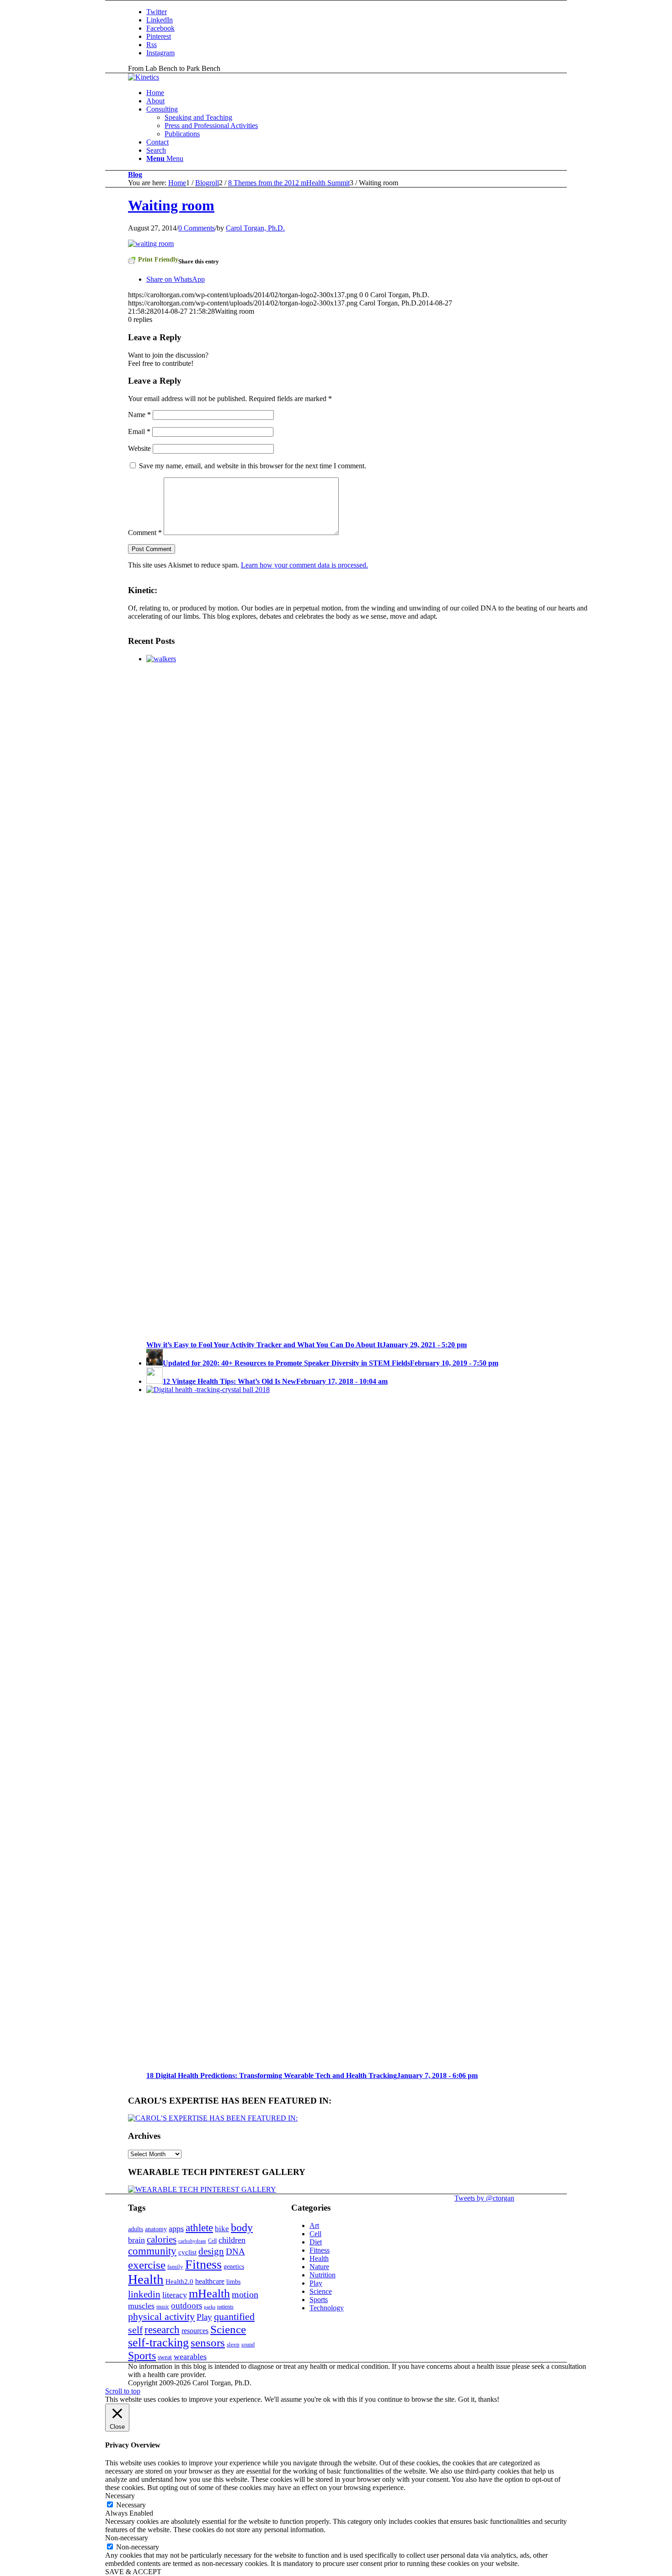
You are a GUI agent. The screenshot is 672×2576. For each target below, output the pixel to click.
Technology (327, 2308)
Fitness (203, 2264)
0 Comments (197, 228)
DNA (235, 2252)
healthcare (210, 2281)
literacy (175, 2295)
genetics (234, 2266)
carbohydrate (192, 2241)
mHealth (209, 2294)
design (211, 2251)
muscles (141, 2306)
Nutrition (323, 2275)
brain (136, 2240)
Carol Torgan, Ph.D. (255, 228)
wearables (190, 2356)
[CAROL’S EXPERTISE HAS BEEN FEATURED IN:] (213, 2118)
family (175, 2267)
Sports (142, 2356)
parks (210, 2307)
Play (204, 2317)
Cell (212, 2241)
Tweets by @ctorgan (484, 2198)
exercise (147, 2265)
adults (136, 2229)
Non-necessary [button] (127, 2538)
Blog (135, 174)
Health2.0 (179, 2281)
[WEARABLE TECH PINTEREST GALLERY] (202, 2189)
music (163, 2307)
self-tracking (158, 2343)
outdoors (187, 2306)
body (242, 2228)
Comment (145, 533)
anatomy (156, 2229)
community (152, 2251)
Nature (319, 2267)
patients (225, 2307)
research (162, 2330)
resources (195, 2331)
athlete (199, 2228)
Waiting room (171, 205)
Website (139, 448)
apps (176, 2228)
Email (139, 431)
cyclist (187, 2252)
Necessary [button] (120, 2496)
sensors (208, 2343)
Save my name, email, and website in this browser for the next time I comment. (253, 466)
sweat (165, 2357)
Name (139, 415)
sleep (233, 2344)
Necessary (131, 2505)
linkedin (144, 2294)
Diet (316, 2242)
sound (248, 2345)
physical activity (161, 2316)
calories (162, 2239)
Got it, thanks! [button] (479, 2399)
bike (222, 2229)
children (232, 2240)
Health (146, 2279)
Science (228, 2329)
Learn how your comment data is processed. (304, 565)
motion (245, 2294)
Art (314, 2225)
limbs (233, 2281)
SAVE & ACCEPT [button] (133, 2572)
